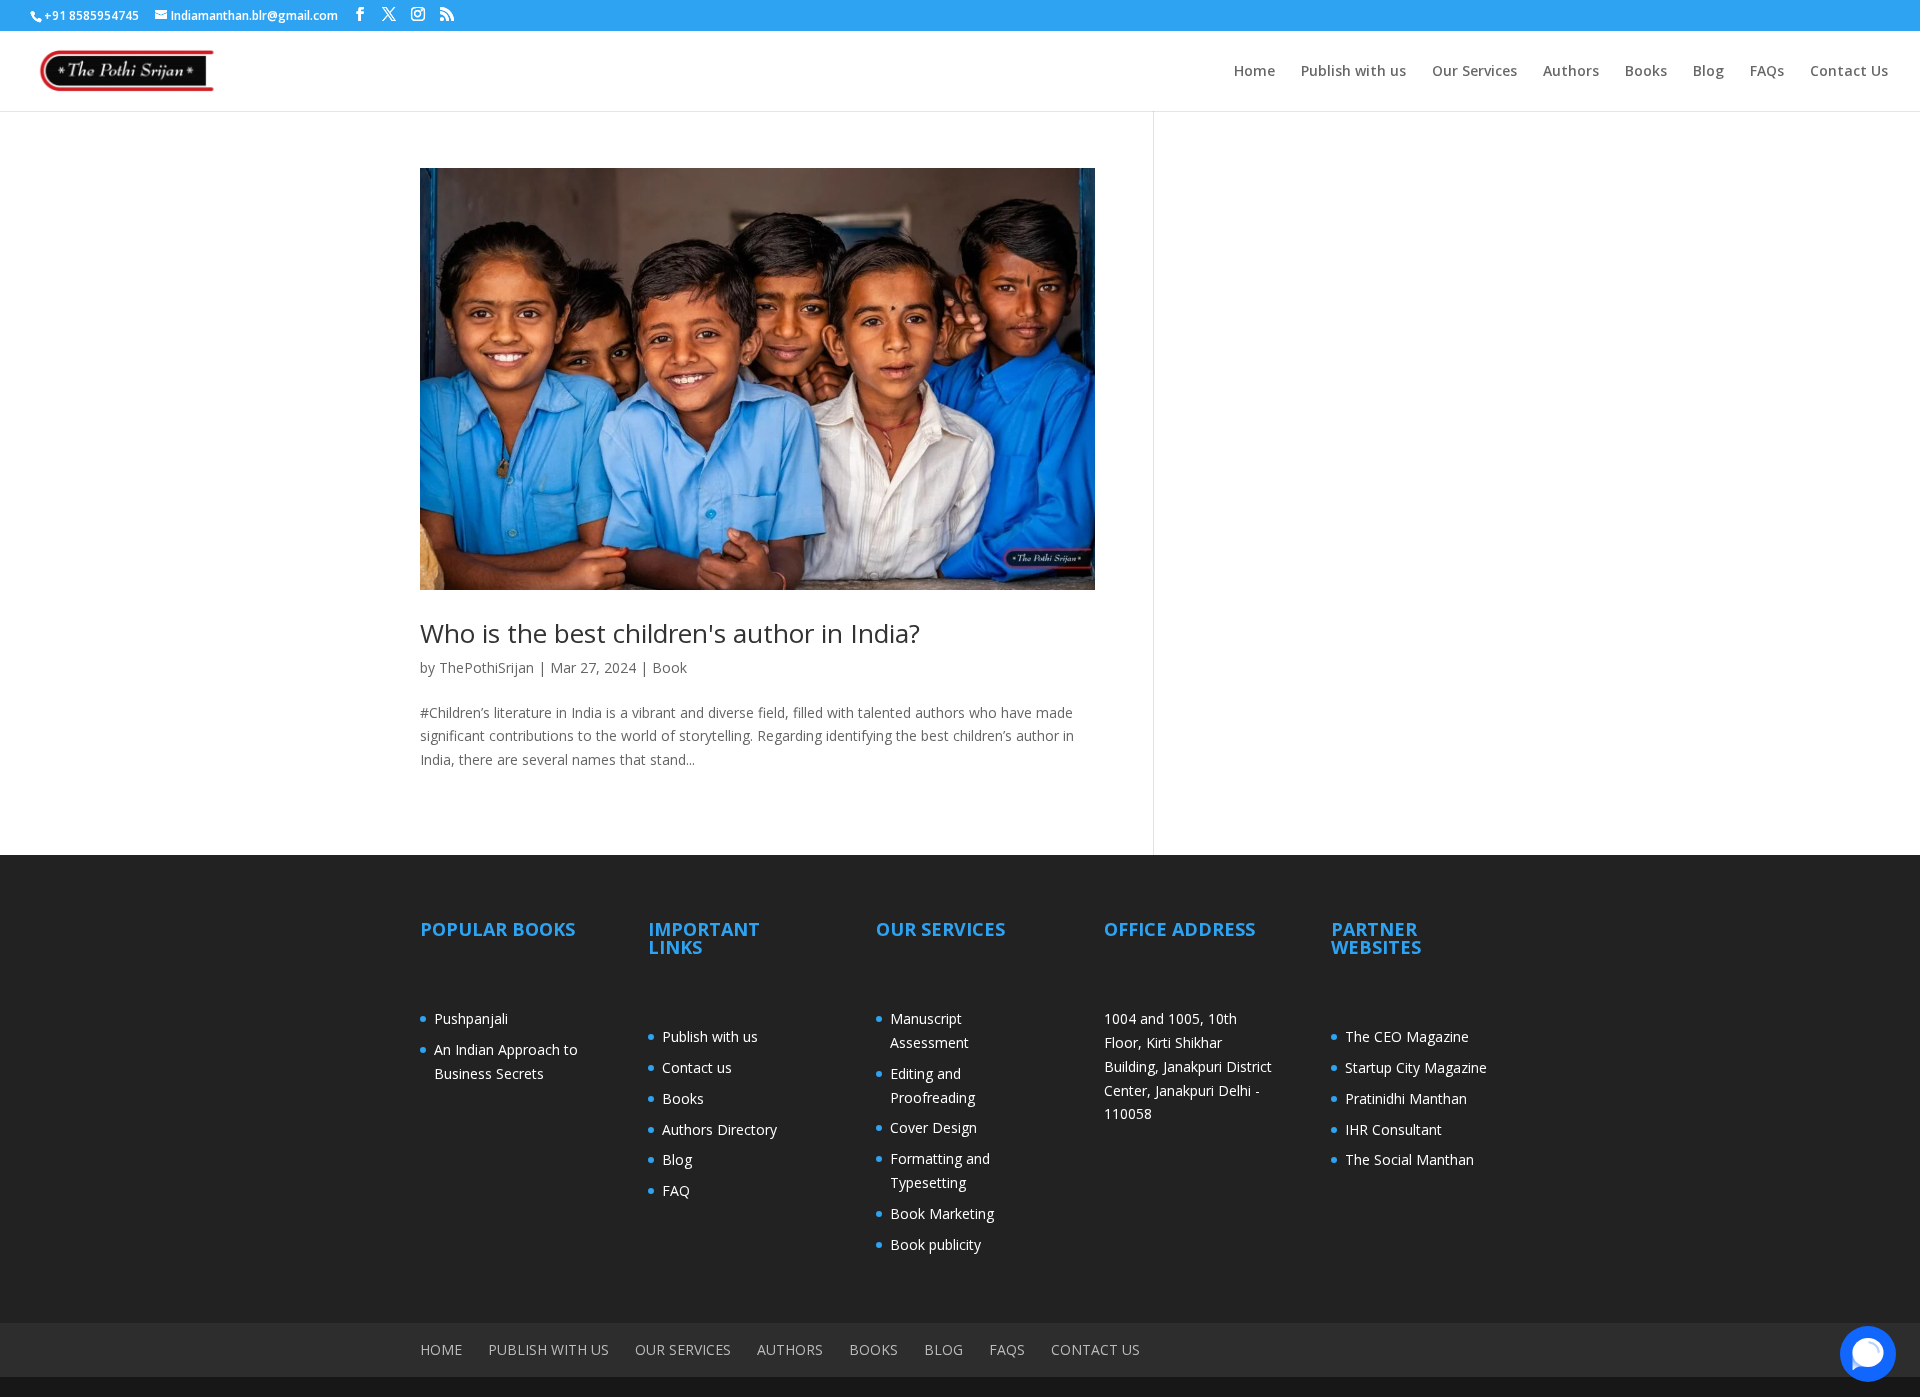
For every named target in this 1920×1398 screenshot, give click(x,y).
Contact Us (1849, 72)
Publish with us (1353, 72)
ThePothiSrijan (486, 667)
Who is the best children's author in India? (670, 633)
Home (1254, 72)
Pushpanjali (471, 1018)
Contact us (697, 1067)
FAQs (1767, 72)
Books (1646, 72)
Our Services (1474, 72)
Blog (1708, 72)
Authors (1571, 72)
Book (669, 667)
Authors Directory (719, 1129)
